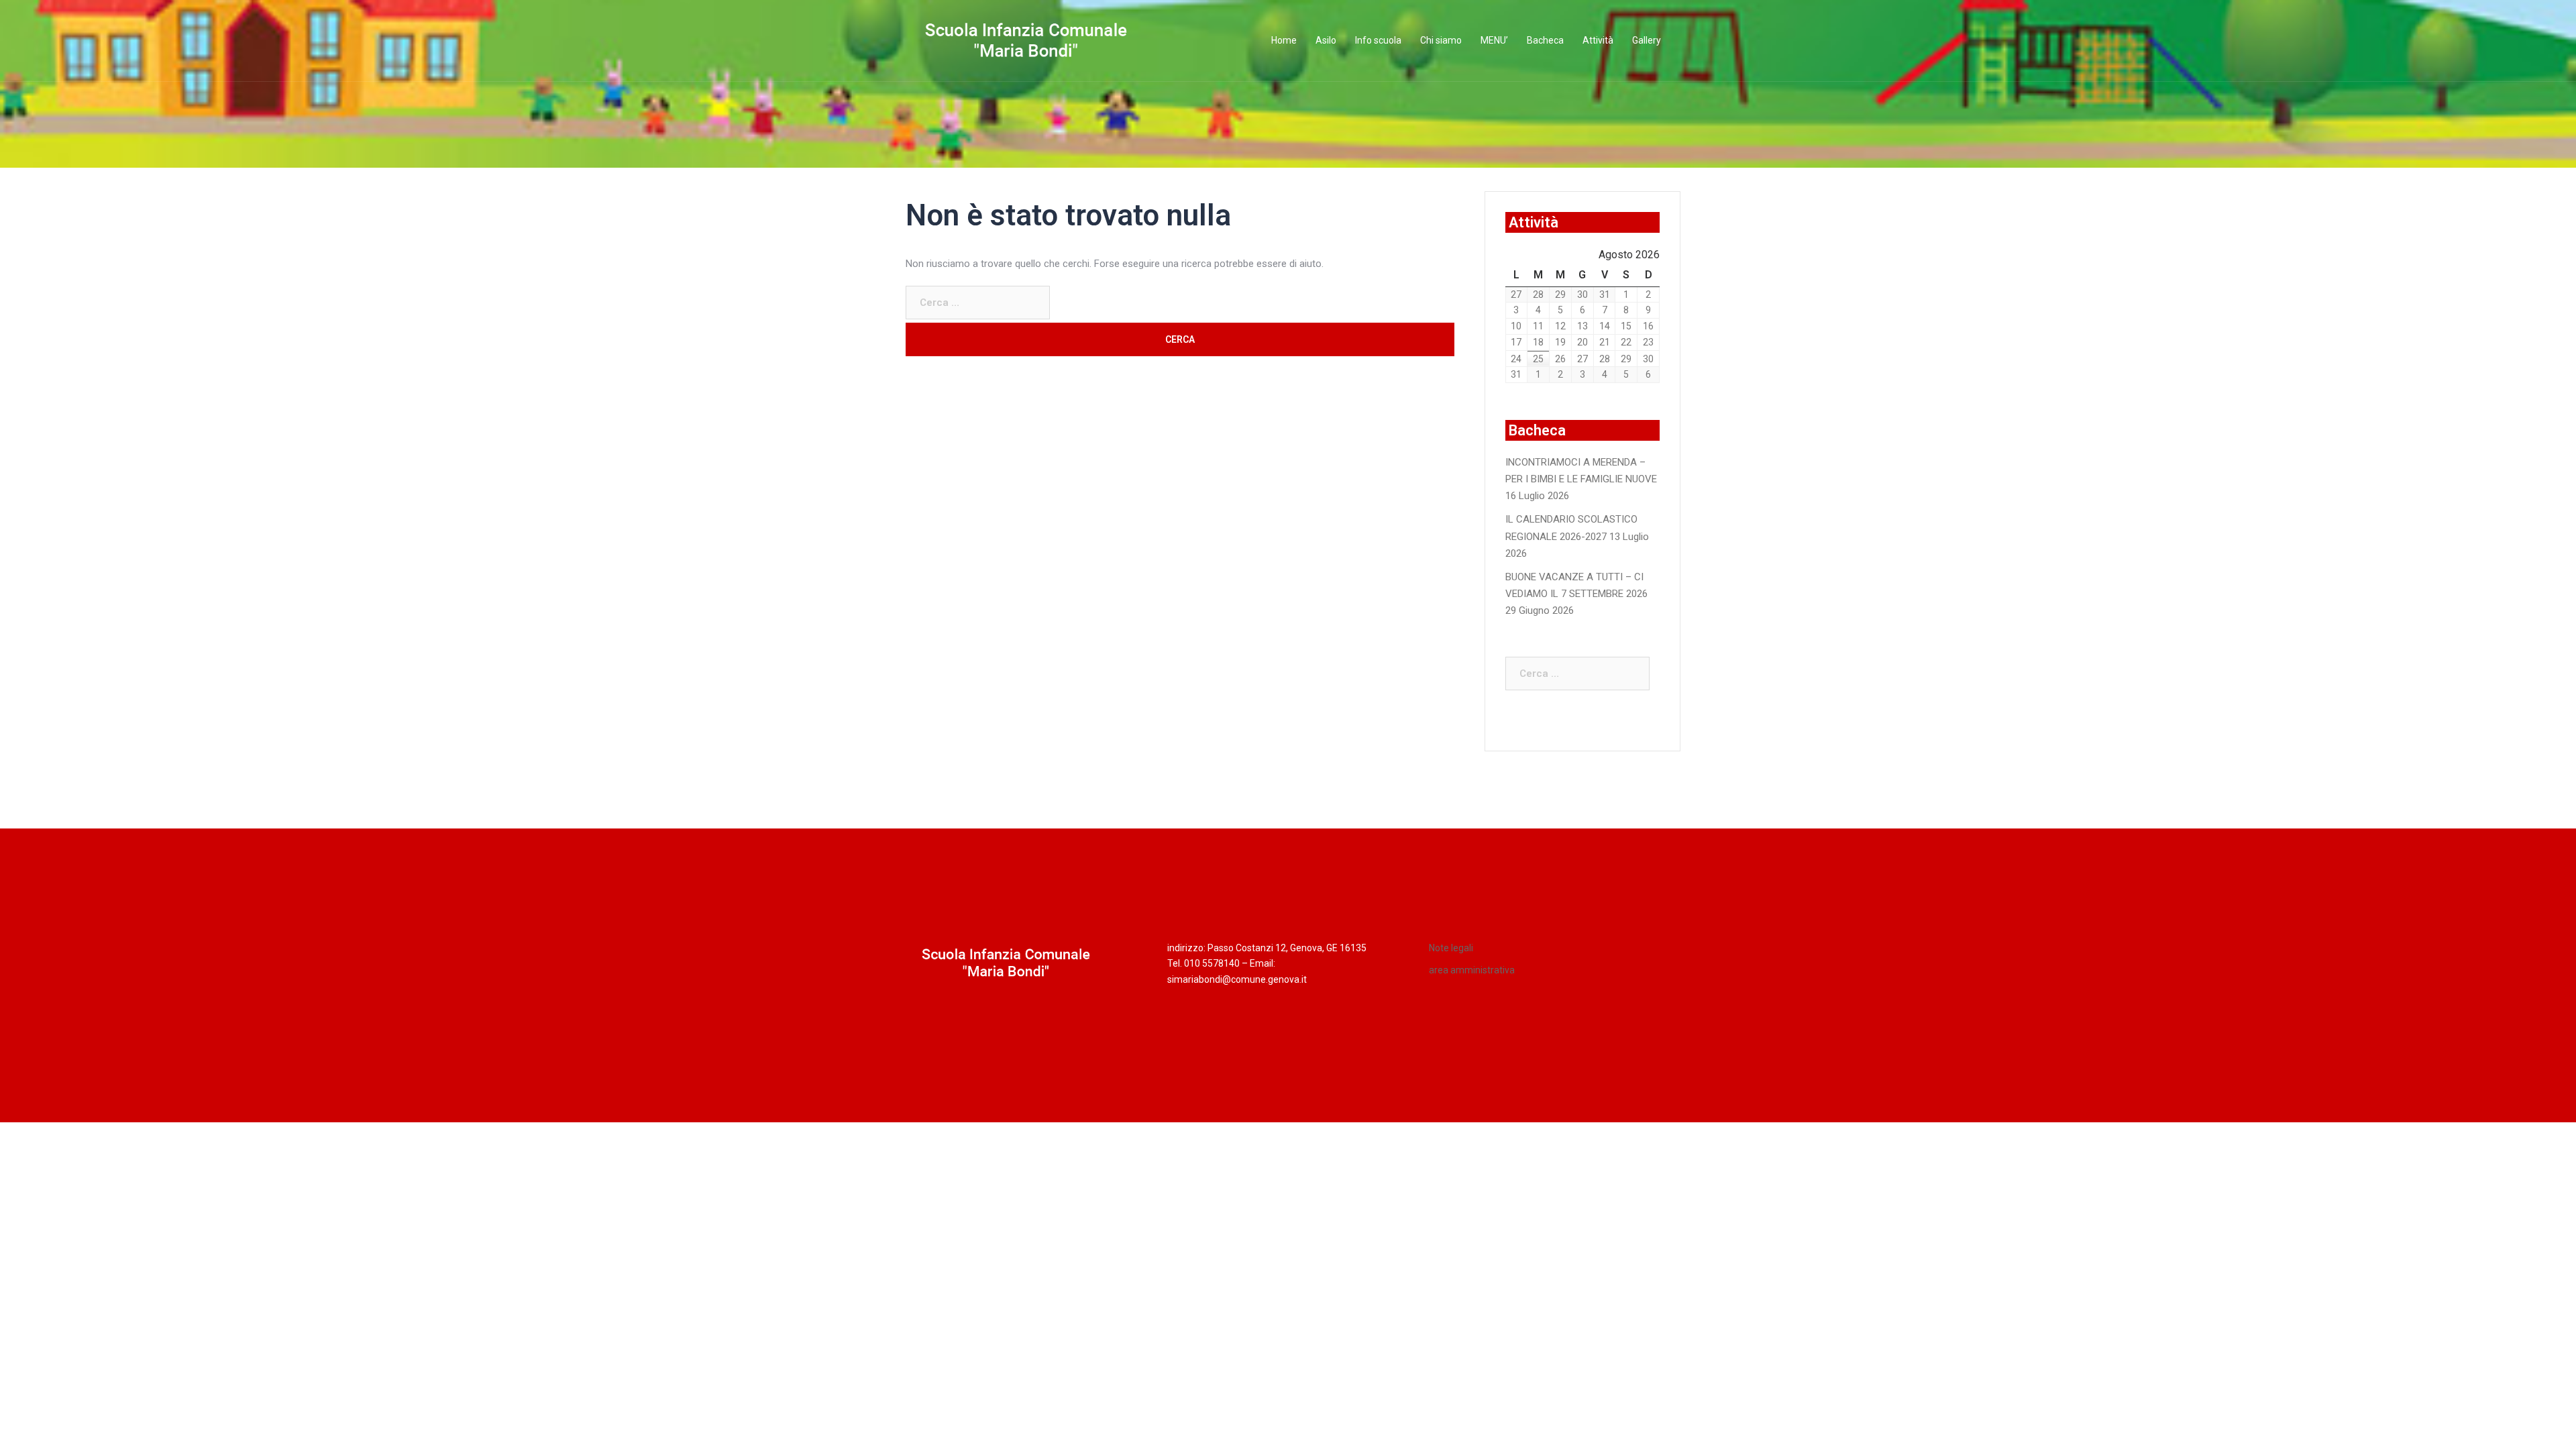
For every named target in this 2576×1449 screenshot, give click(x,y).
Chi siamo (1441, 40)
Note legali (1451, 948)
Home (1284, 40)
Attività (1598, 40)
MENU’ (1494, 40)
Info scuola (1378, 40)
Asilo (1326, 40)
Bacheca (1545, 40)
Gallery (1647, 40)
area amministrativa (1472, 970)
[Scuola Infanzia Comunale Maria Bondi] (1026, 40)
